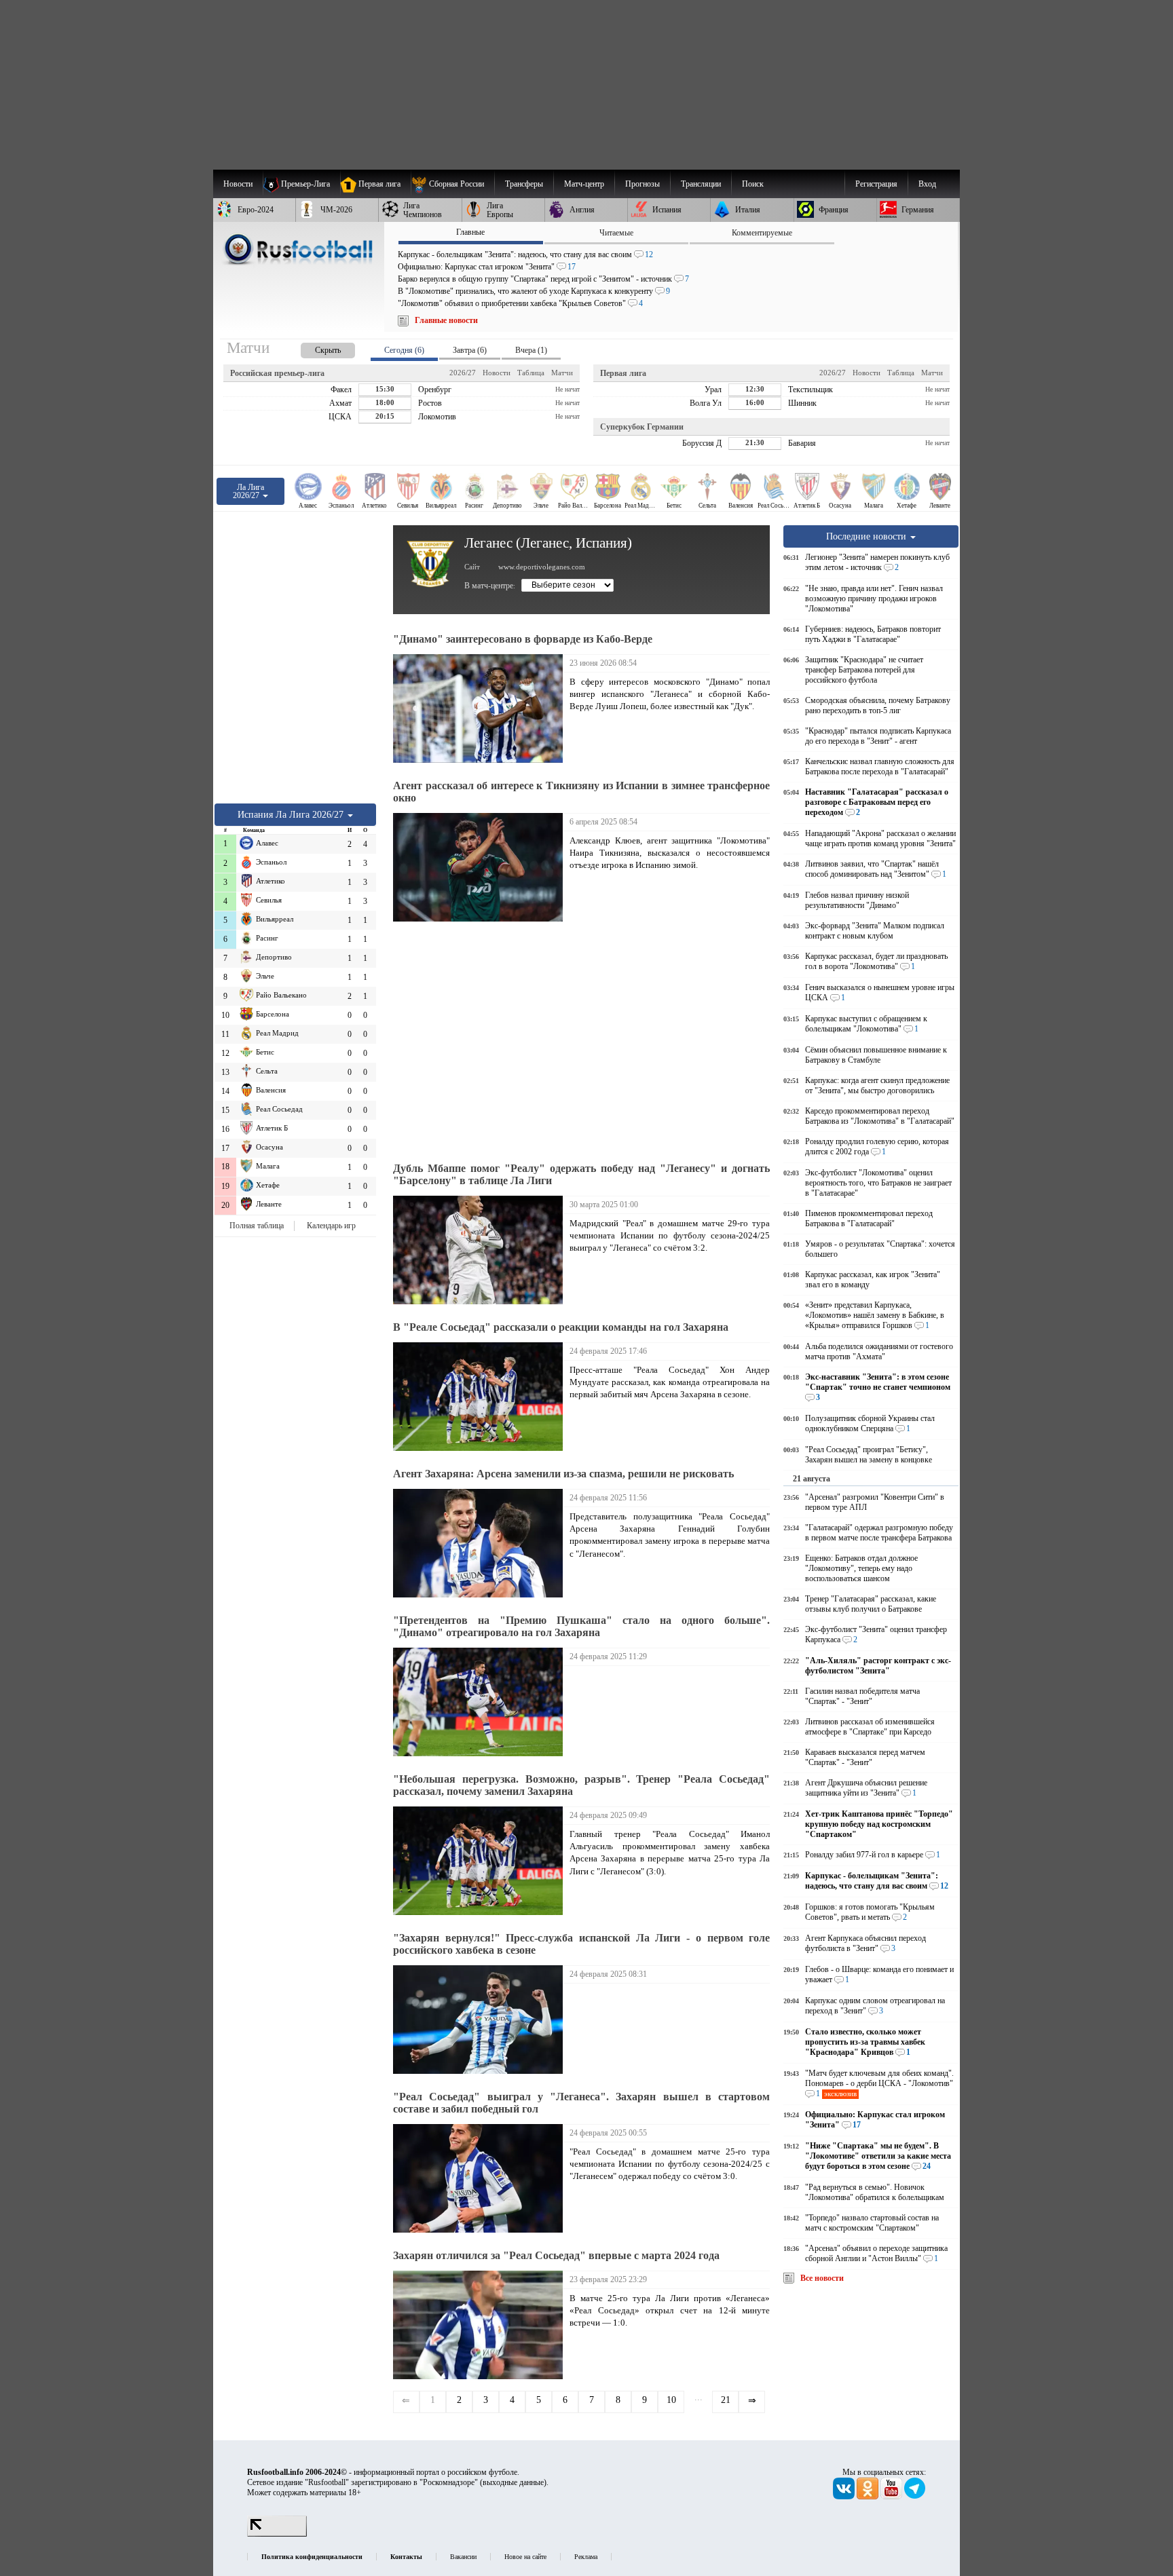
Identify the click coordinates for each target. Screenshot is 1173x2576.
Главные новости (446, 320)
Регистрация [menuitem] (876, 184)
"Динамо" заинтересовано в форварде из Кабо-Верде (523, 639)
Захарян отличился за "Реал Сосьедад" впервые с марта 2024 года (556, 2255)
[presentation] (314, 348)
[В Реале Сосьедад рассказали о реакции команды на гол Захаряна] (481, 1397)
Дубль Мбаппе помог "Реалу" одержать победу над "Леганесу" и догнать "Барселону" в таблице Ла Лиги (581, 1174)
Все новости (822, 2278)
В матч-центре (489, 586)
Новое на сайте (525, 2557)
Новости (497, 373)
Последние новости (868, 536)
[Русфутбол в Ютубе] (892, 2497)
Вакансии (463, 2557)
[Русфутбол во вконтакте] (845, 2497)
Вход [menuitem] (927, 184)
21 (726, 2400)
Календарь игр (331, 1226)
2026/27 (463, 373)
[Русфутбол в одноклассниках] (869, 2497)
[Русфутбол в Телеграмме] (915, 2497)
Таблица (531, 373)
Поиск (753, 184)
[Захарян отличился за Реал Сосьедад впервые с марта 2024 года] (481, 2325)
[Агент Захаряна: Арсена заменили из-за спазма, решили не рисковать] (481, 1543)
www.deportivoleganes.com (542, 567)
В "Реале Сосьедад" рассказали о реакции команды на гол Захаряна (561, 1327)
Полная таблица (257, 1226)
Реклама (586, 2557)
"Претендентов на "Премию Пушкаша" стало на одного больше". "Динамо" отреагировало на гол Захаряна (581, 1626)
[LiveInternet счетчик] (277, 2534)
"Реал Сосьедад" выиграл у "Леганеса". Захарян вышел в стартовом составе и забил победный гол (581, 2103)
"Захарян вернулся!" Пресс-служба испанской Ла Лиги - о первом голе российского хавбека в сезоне (581, 1944)
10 (671, 2400)
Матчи (562, 373)
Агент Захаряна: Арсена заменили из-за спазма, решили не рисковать (563, 1474)
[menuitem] (452, 184)
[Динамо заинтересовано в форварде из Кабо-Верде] (481, 708)
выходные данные (513, 2482)
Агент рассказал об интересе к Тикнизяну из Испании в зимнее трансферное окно (581, 792)
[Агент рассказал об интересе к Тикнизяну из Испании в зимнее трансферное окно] (481, 867)
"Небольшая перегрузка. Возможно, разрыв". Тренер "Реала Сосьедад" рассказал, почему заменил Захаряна (581, 1785)
